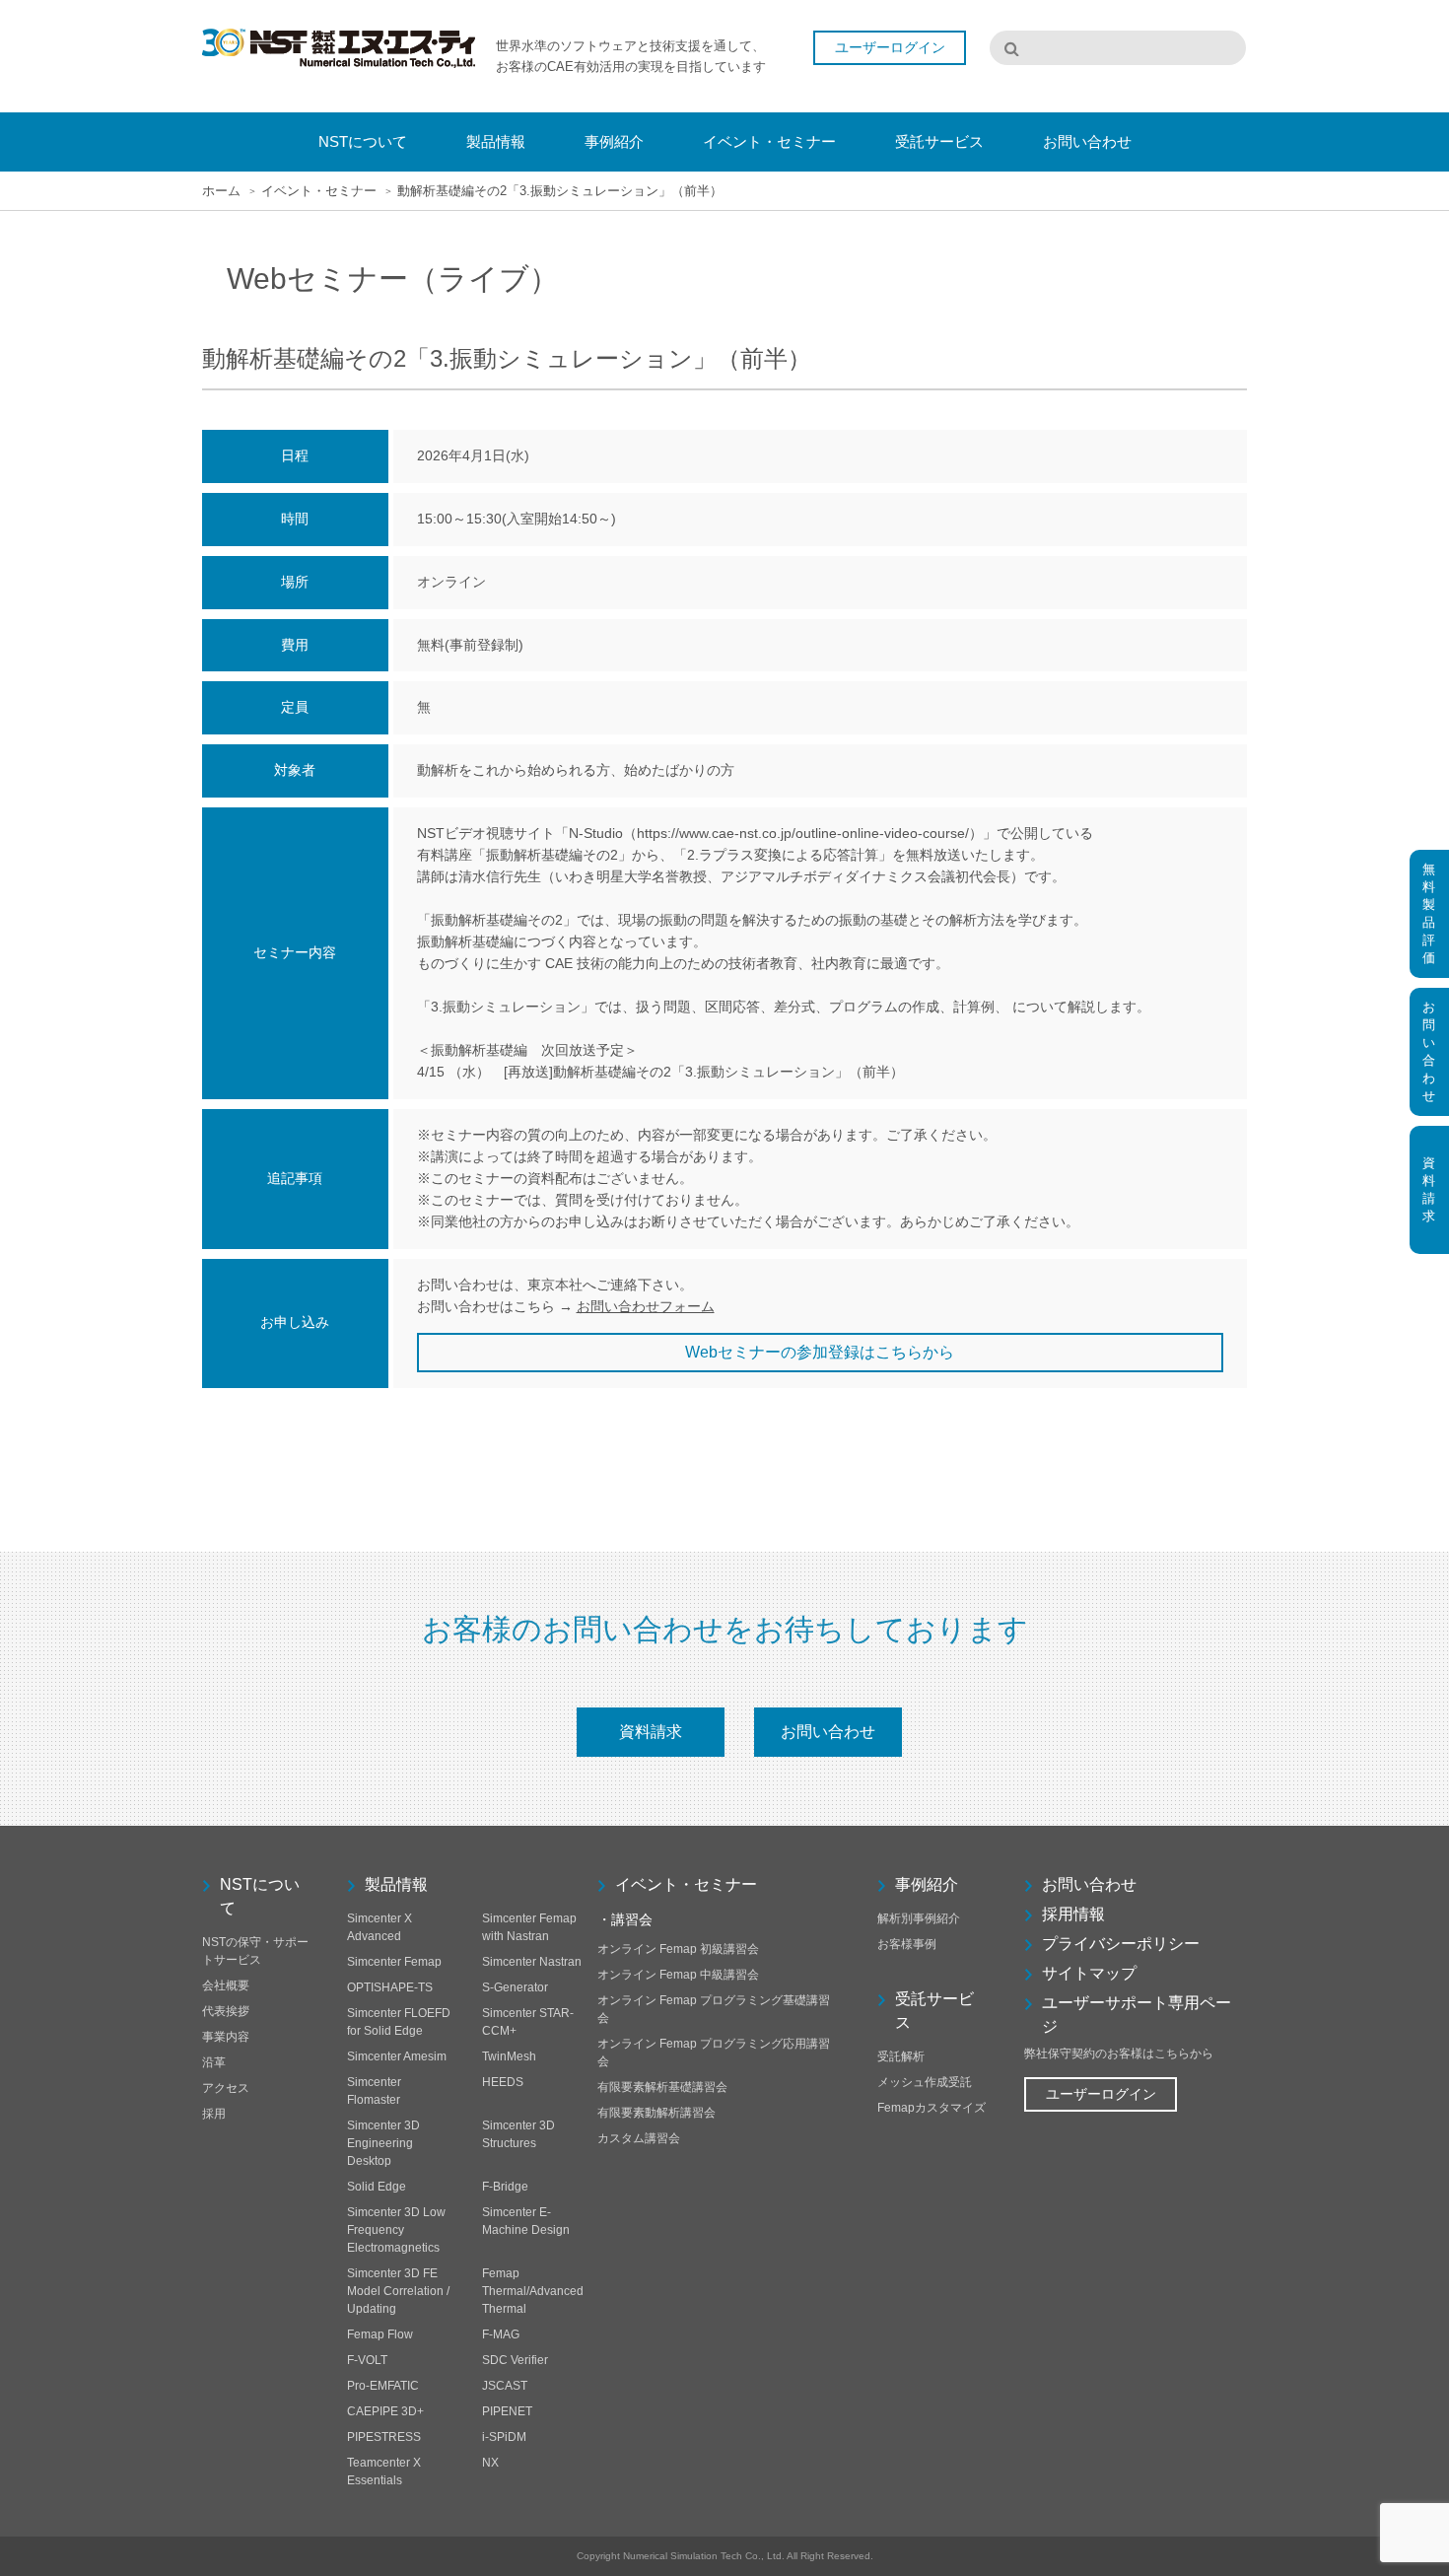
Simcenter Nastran (532, 1962)
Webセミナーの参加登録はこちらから (820, 1352)
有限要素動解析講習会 (656, 2113)
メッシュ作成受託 (925, 2082)
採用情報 (1073, 1914)
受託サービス (934, 2011)
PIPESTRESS (384, 2437)
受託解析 (901, 2056)
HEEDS (503, 2082)
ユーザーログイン (1101, 2094)
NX (490, 2463)
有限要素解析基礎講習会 (662, 2087)
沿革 (214, 2062)
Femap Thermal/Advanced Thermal (533, 2291)
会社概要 (226, 1985)
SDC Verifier (515, 2360)
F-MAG (501, 2334)
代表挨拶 (226, 2011)
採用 (214, 2114)
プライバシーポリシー (1121, 1944)
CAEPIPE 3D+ (385, 2411)
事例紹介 (927, 1884)
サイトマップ (1089, 1973)
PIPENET (507, 2411)
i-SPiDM (504, 2437)
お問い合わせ (828, 1732)
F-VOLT (367, 2360)
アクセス (226, 2088)
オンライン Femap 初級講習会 (678, 1949)
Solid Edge (377, 2187)
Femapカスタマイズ (931, 2108)
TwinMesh (509, 2056)
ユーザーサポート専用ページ (1137, 2015)
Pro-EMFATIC (383, 2386)
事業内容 (226, 2037)
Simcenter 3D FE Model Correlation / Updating (398, 2291)
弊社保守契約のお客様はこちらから (1119, 2054)
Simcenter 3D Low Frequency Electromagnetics (396, 2230)
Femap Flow (380, 2334)
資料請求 (651, 1732)
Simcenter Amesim (397, 2056)
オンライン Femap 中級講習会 (678, 1975)
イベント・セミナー (319, 191)
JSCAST (505, 2386)
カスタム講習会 (639, 2138)
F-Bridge (505, 2187)
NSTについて (260, 1896)
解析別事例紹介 (919, 1918)
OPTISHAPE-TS (390, 1987)
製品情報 (396, 1884)
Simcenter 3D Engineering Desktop (383, 2143)
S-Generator (515, 1987)
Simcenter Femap (394, 1962)
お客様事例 (907, 1944)
